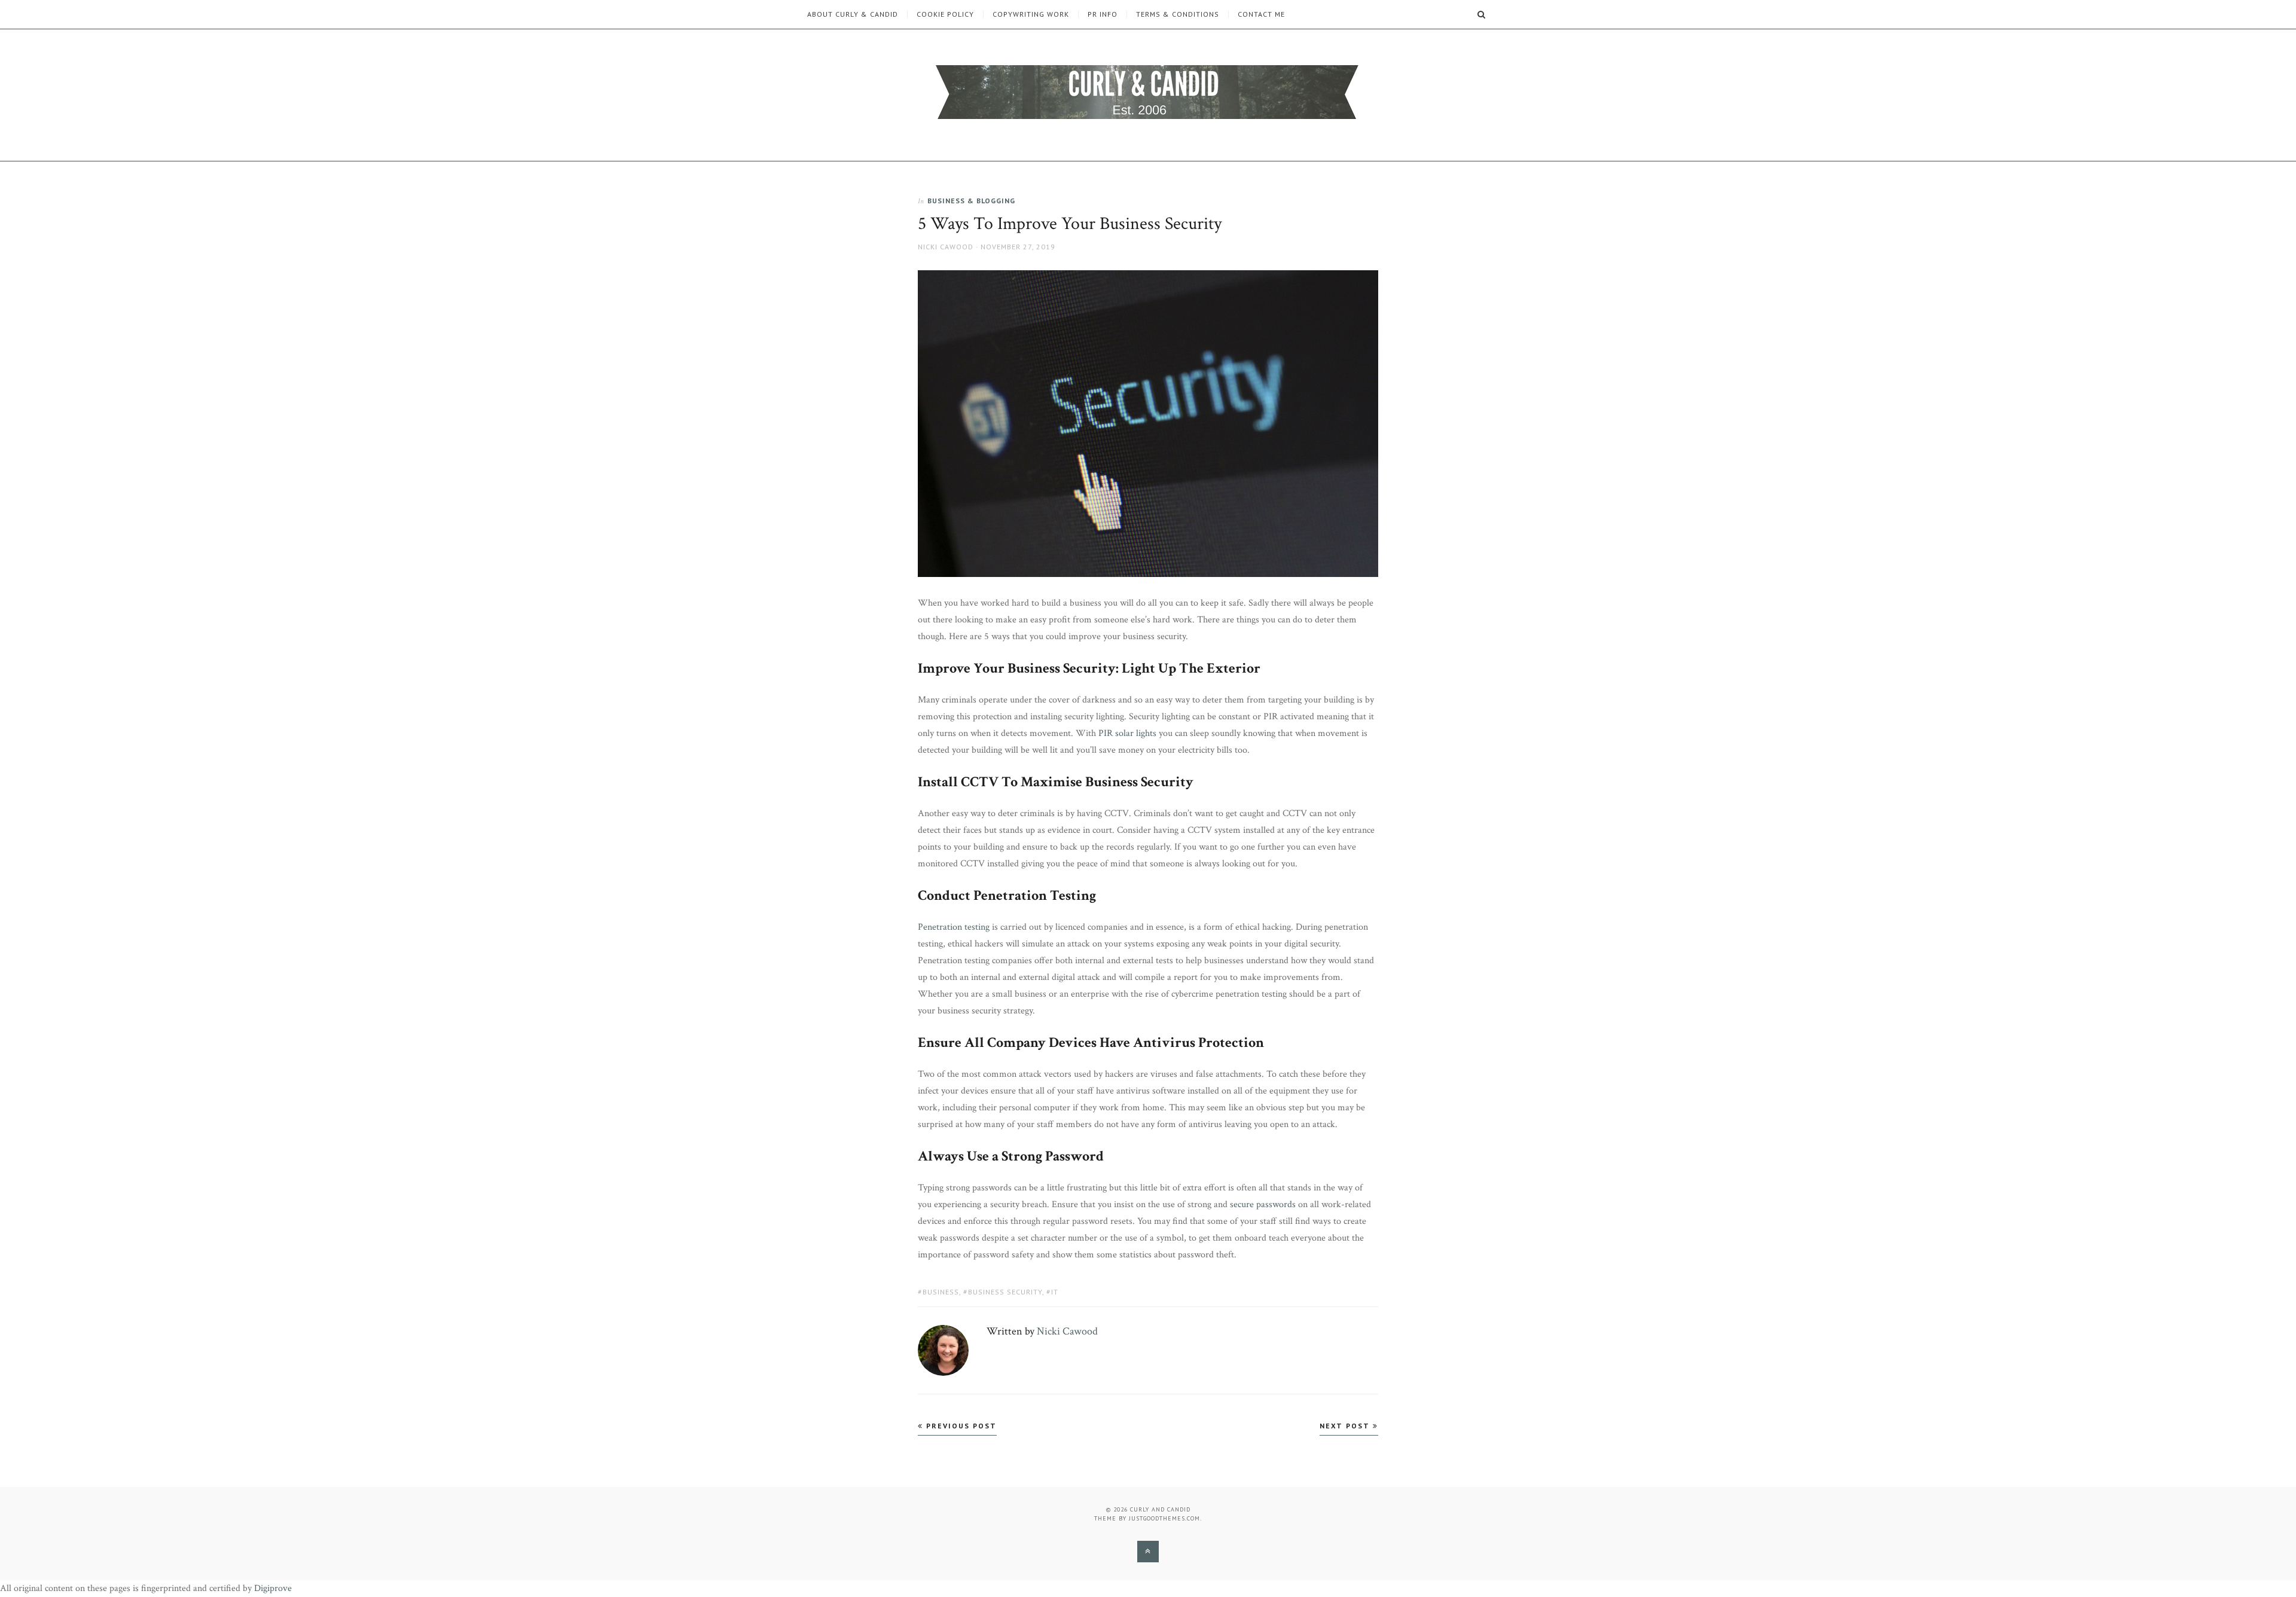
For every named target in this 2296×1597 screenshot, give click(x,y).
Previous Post (960, 1426)
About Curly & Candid (853, 14)
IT (1055, 1292)
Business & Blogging (971, 201)
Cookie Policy (945, 14)
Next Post (1346, 1426)
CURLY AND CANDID (1160, 1509)
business (941, 1292)
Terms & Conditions (1178, 14)
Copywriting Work (1031, 14)
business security (1005, 1292)
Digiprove (273, 1588)
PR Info (1103, 14)
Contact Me (1261, 14)
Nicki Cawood (946, 247)
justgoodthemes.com (1164, 1518)
